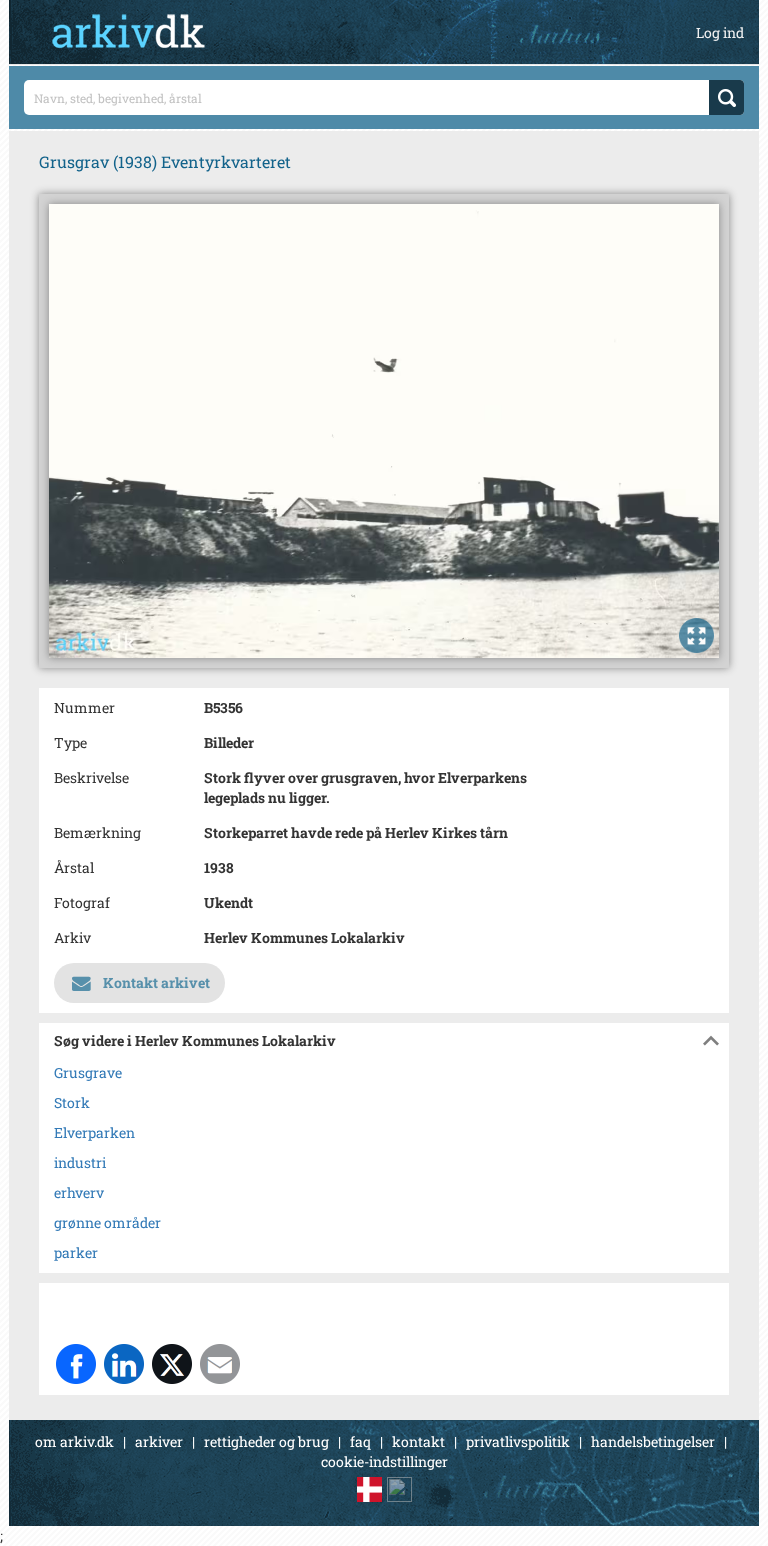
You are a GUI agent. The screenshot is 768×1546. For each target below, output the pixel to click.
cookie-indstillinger (384, 1461)
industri (80, 1162)
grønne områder (107, 1222)
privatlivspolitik (518, 1441)
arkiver (159, 1441)
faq (360, 1441)
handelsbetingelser (653, 1441)
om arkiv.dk (74, 1441)
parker (76, 1252)
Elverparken (94, 1132)
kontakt (418, 1441)
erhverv (79, 1192)
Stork (72, 1102)
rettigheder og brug (266, 1441)
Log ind (720, 32)
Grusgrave (88, 1072)
